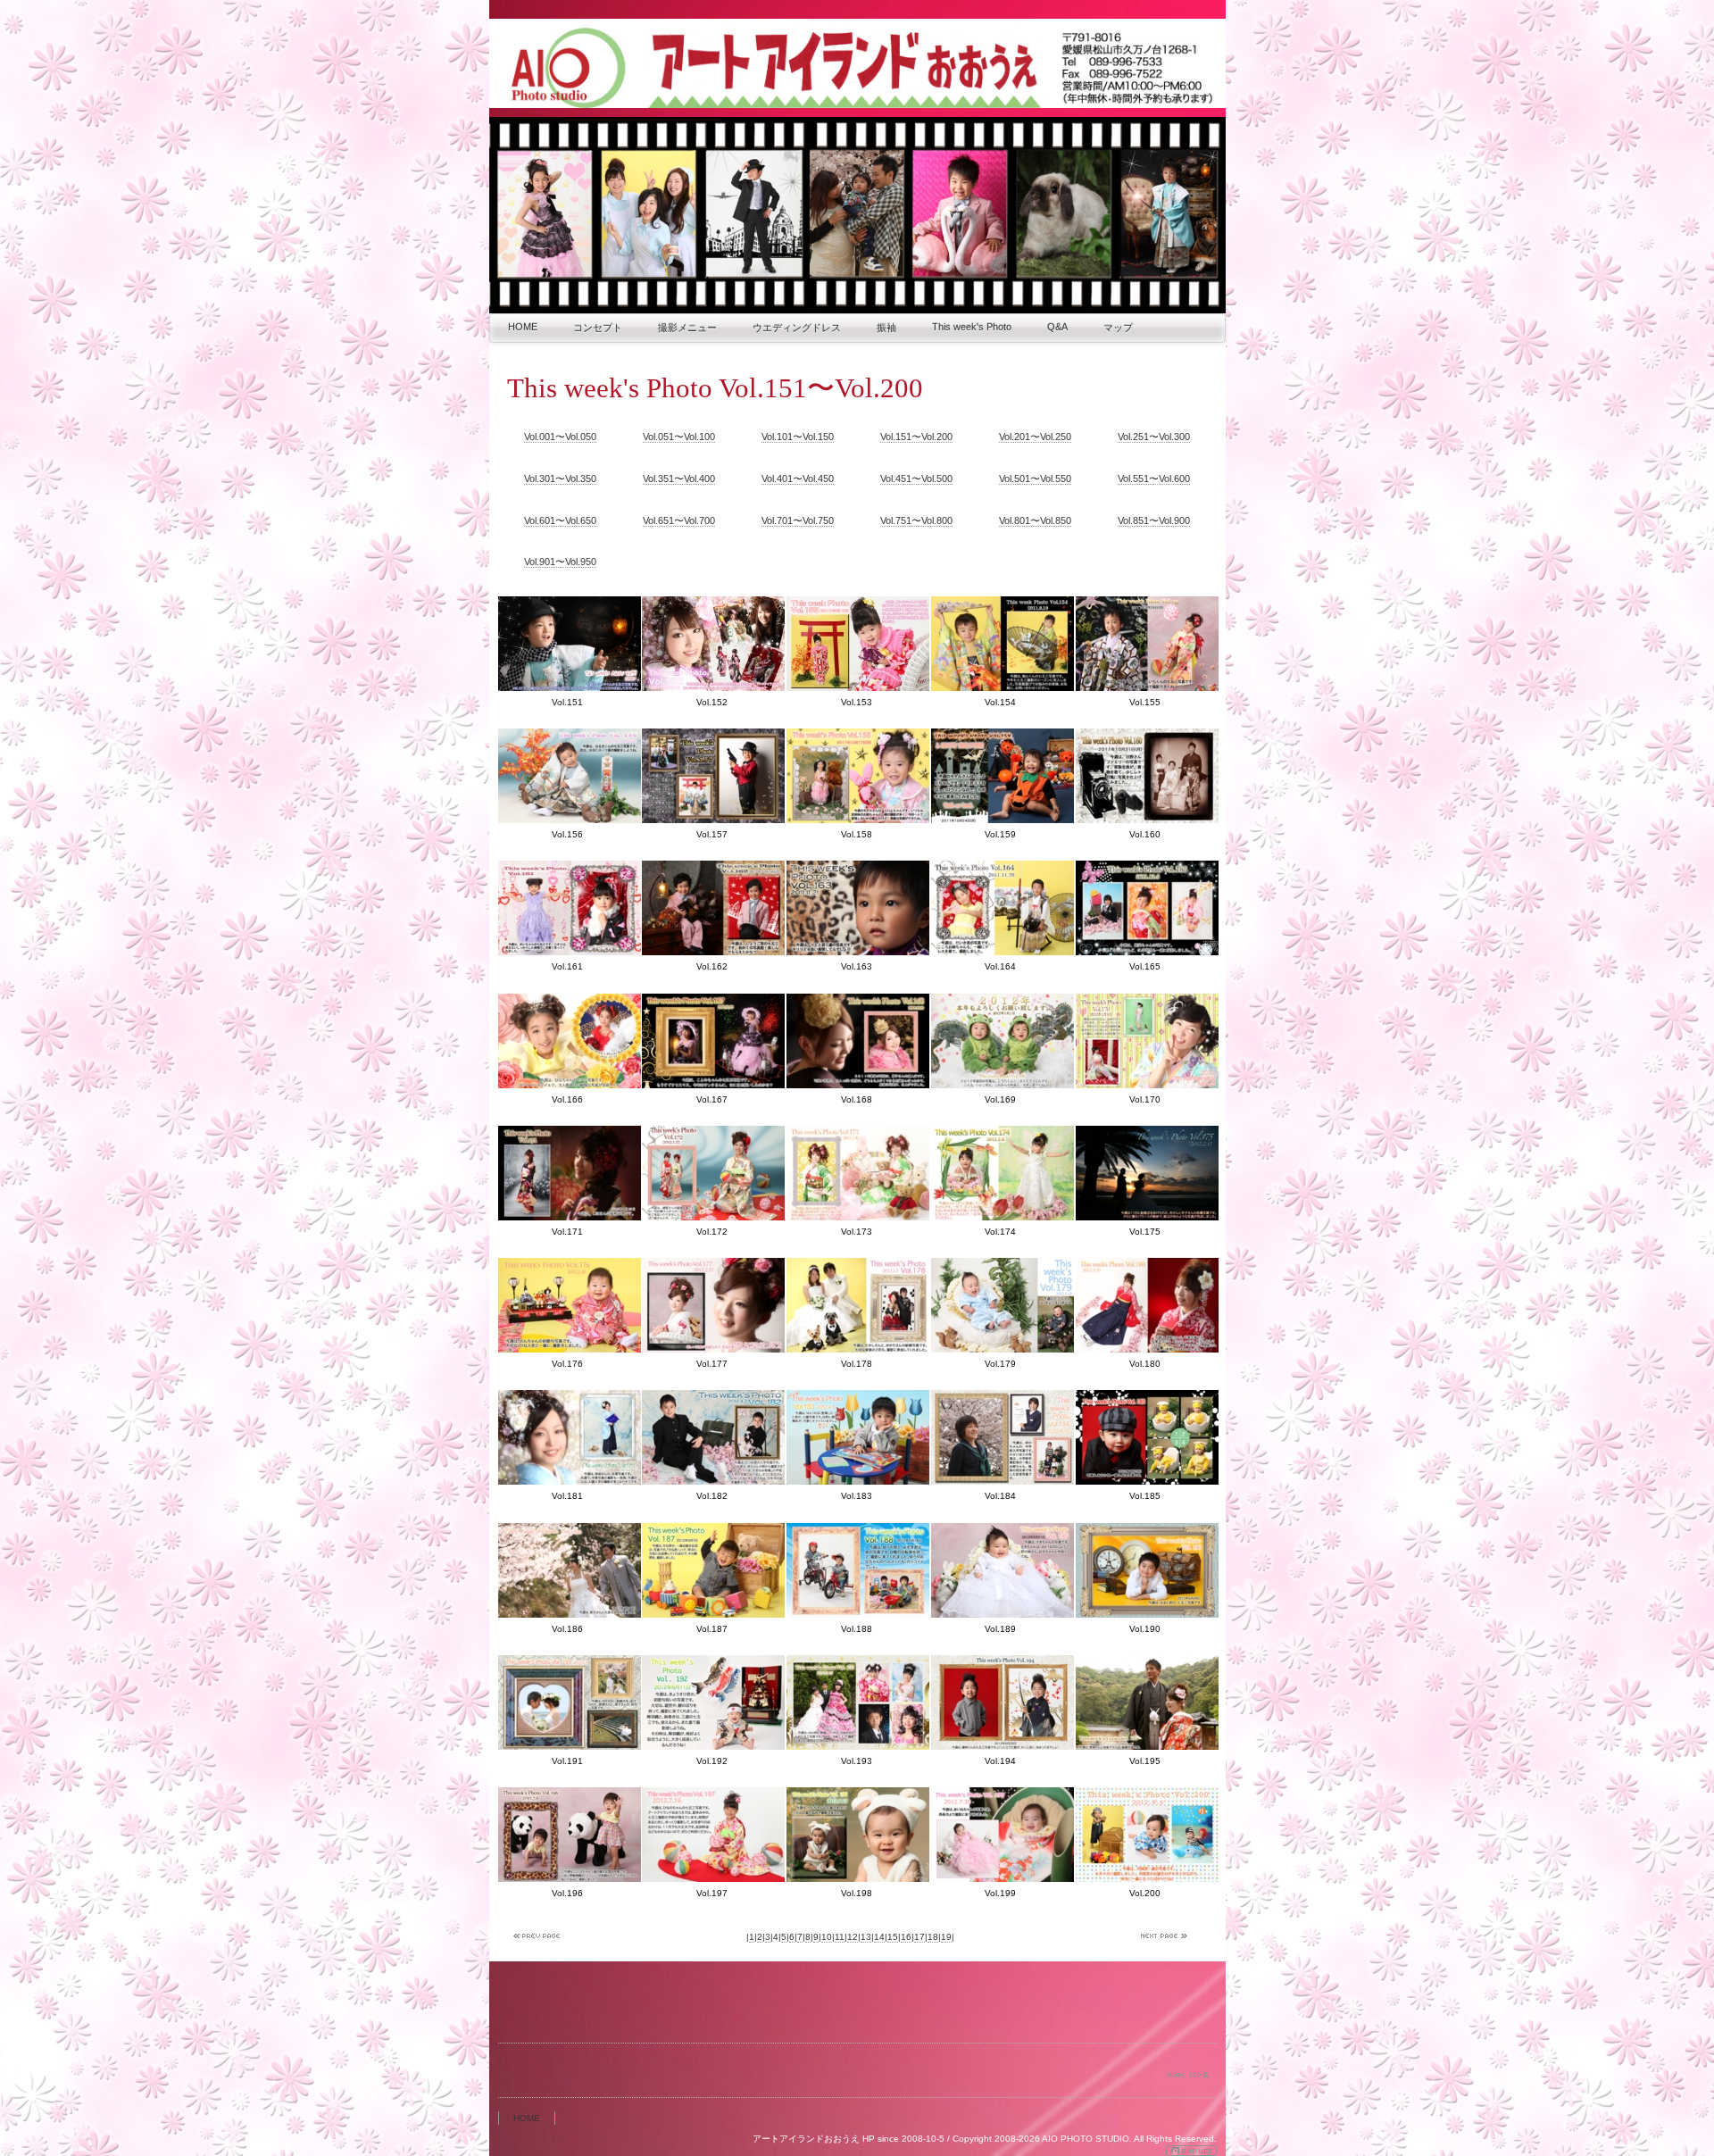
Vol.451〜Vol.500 (916, 479)
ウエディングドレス (797, 328)
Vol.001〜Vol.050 (560, 437)
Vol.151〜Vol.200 (916, 437)
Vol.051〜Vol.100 (679, 437)
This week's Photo (972, 327)
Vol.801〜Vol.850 (1035, 520)
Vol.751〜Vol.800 (916, 520)
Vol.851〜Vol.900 (1154, 520)
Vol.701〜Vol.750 (798, 520)
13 (866, 1937)
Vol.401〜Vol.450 (798, 479)
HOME (523, 327)
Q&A (1057, 327)
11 (840, 1937)
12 (853, 1937)
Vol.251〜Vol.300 (1154, 437)
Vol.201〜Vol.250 (1035, 437)
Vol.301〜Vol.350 (560, 479)
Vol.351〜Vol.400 (679, 479)
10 (827, 1937)
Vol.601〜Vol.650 (560, 520)
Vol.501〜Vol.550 (1035, 479)
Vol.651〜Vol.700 (679, 520)
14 (879, 1937)
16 (906, 1937)
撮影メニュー (687, 328)
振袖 (886, 328)
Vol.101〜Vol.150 (798, 437)
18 (933, 1937)
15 (893, 1937)
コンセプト (598, 328)
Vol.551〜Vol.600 (1154, 479)
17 (919, 1937)
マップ (1118, 328)
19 (946, 1937)
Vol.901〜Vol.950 (560, 562)
